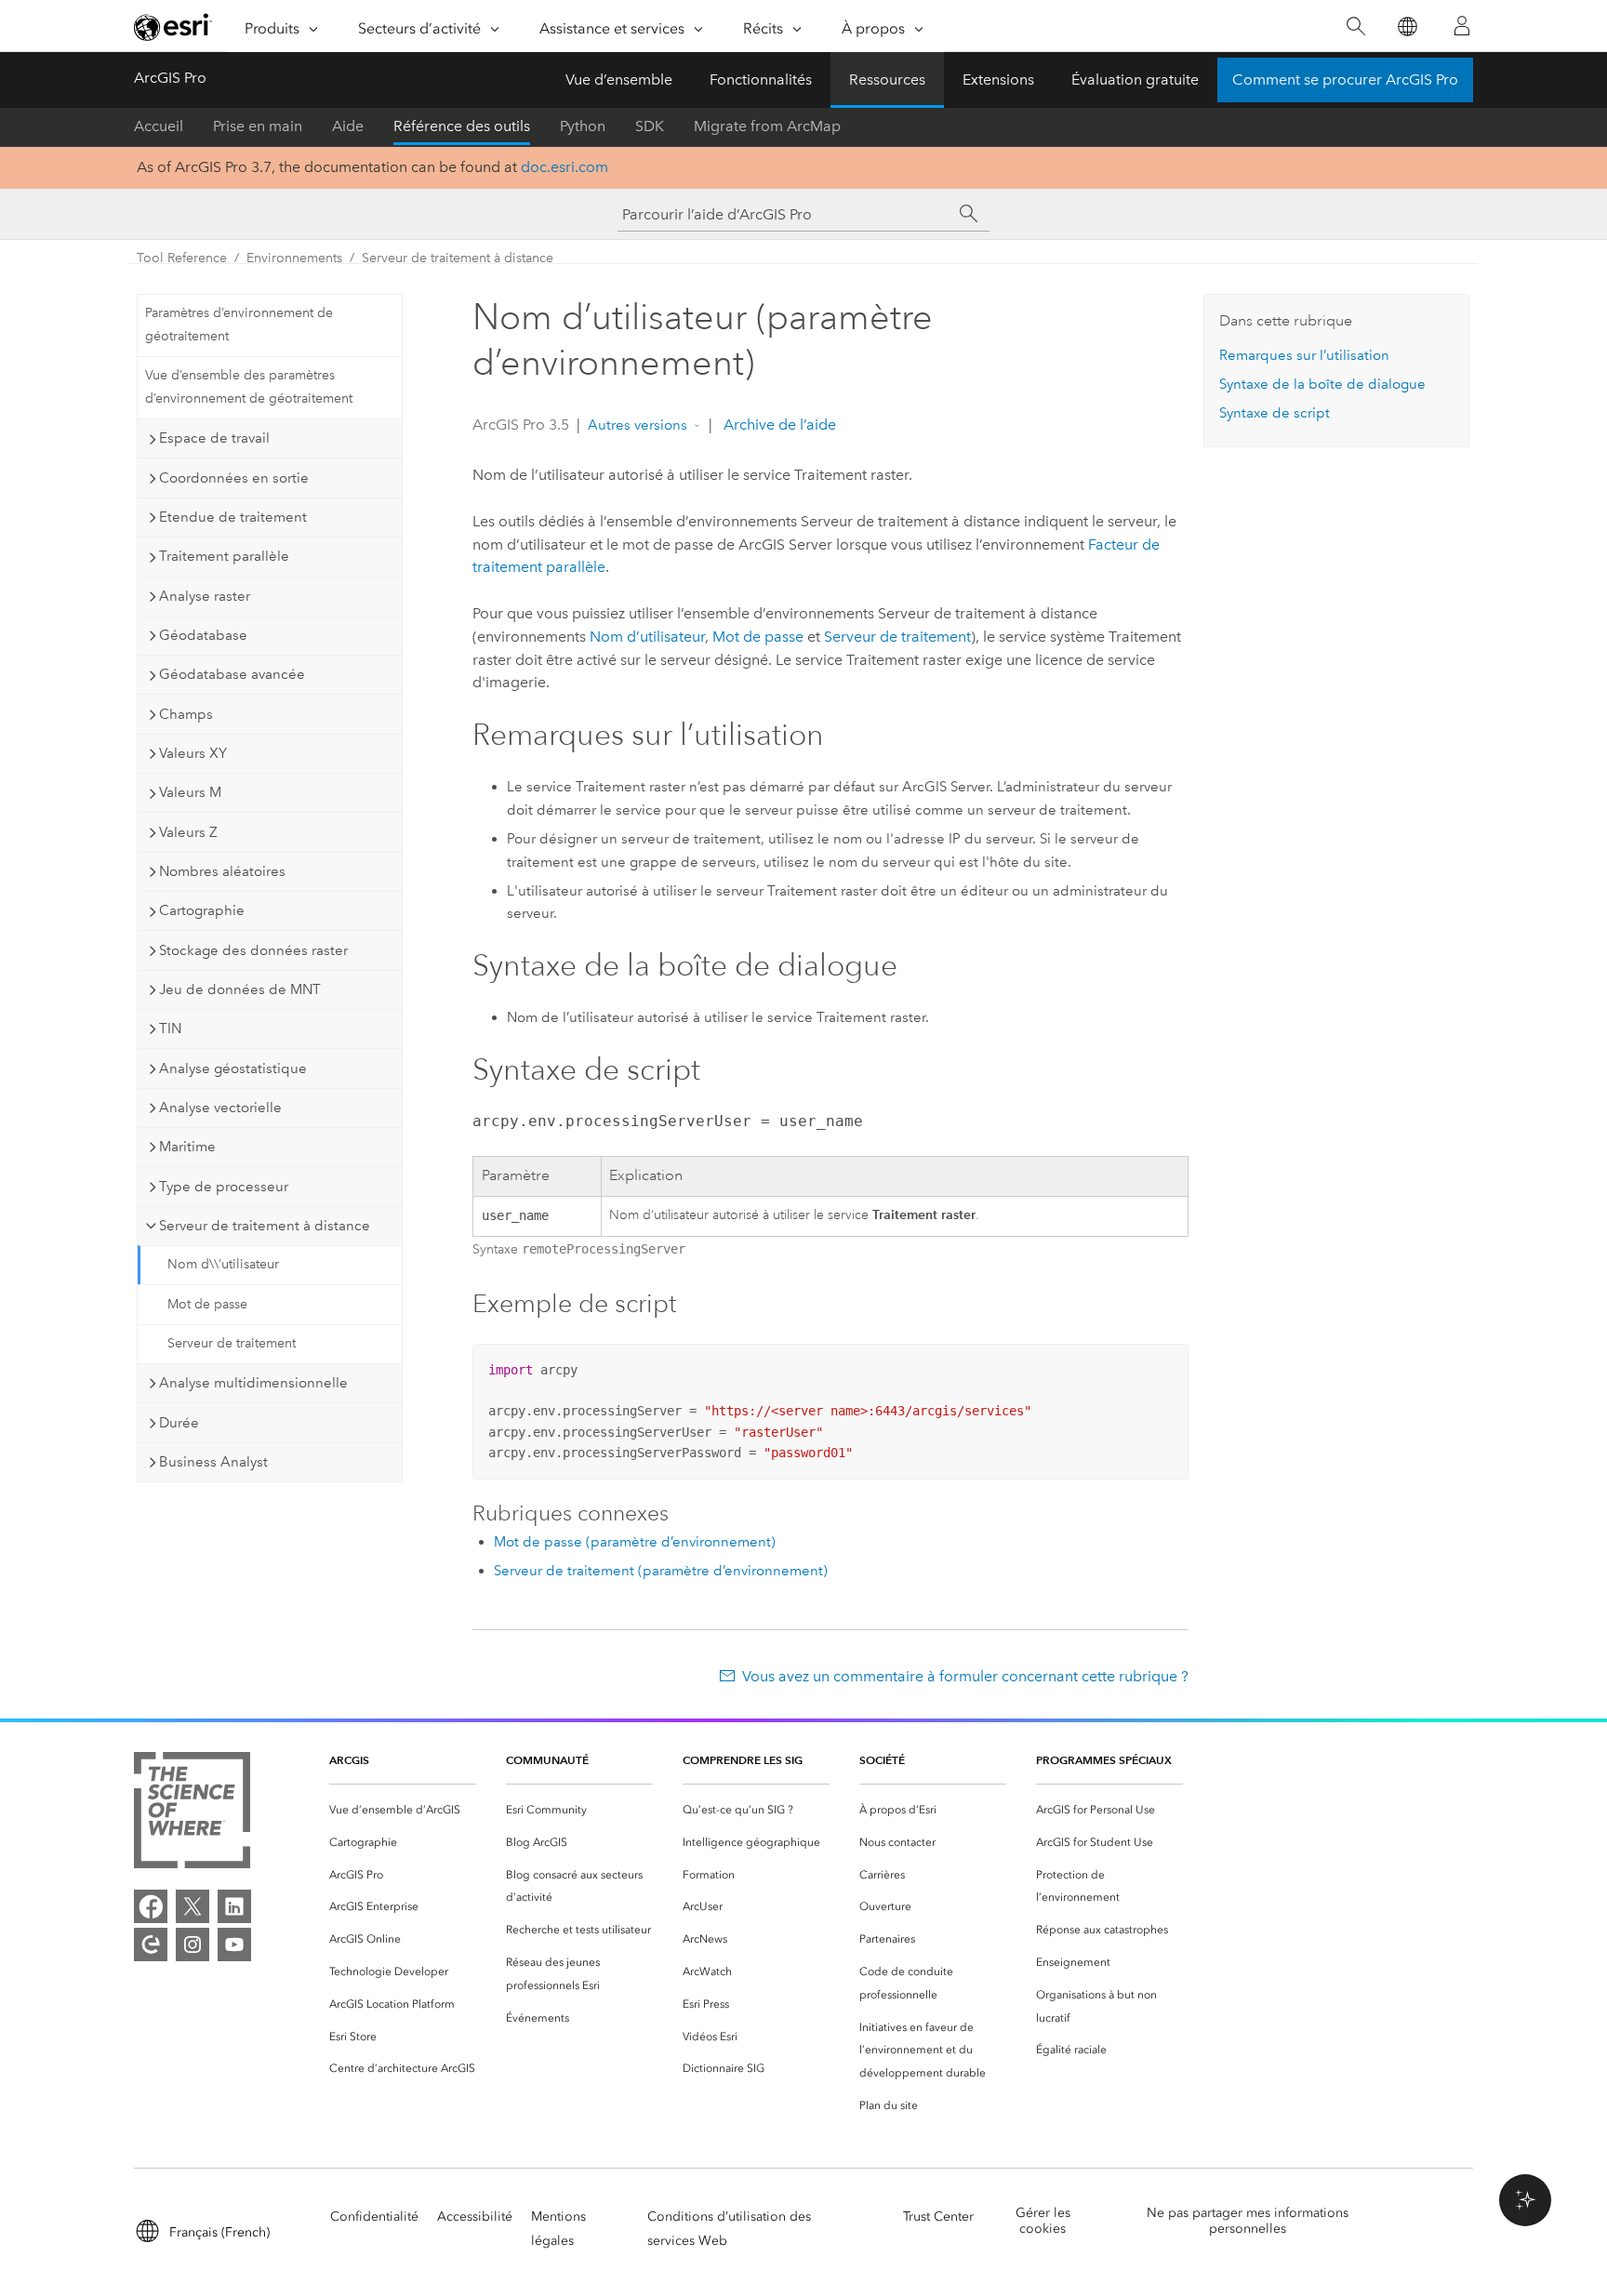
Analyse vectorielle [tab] (220, 1108)
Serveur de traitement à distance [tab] (265, 1226)
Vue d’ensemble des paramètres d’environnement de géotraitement (249, 387)
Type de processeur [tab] (224, 1187)
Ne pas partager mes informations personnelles (1248, 2221)
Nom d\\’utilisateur (223, 1264)
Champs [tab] (186, 714)
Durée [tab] (179, 1423)
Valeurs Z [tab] (188, 832)
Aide (348, 126)
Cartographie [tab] (202, 910)
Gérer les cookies (1043, 2221)
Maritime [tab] (187, 1147)
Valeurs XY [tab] (193, 753)
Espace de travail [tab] (214, 438)
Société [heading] (882, 1760)
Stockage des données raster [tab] (253, 950)
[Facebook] (151, 1906)
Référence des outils (462, 126)
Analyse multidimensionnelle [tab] (253, 1383)
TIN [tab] (170, 1029)
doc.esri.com (564, 167)
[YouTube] (234, 1944)
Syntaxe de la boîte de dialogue (1322, 384)
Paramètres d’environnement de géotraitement (239, 325)
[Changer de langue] (1407, 27)
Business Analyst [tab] (213, 1462)
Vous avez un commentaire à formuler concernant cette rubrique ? (965, 1676)
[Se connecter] (1462, 26)
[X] (193, 1906)
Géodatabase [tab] (203, 635)
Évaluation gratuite (1135, 80)
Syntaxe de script (1275, 413)
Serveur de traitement (232, 1343)
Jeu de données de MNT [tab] (240, 989)
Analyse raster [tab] (205, 596)
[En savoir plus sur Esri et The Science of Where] (192, 1814)
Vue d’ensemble (619, 80)
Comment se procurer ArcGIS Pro (1345, 80)
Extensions (998, 80)
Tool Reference (182, 258)
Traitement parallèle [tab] (224, 556)
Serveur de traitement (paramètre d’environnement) (661, 1571)
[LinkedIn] (234, 1906)
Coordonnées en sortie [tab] (234, 478)
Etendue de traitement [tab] (233, 517)
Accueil (159, 126)
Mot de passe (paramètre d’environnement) (635, 1542)
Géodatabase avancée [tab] (232, 674)
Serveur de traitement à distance (458, 258)
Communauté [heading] (547, 1760)
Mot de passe (207, 1304)
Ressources (887, 80)
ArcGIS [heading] (349, 1760)
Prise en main (258, 126)
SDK (650, 126)
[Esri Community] (151, 1944)
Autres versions (637, 425)
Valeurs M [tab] (190, 792)
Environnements (294, 258)
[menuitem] (403, 1810)
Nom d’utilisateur (647, 637)
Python (583, 126)
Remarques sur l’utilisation (1304, 355)
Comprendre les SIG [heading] (743, 1760)
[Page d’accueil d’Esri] (173, 27)
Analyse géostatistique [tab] (233, 1068)
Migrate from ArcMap (767, 126)
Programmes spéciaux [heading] (1104, 1760)
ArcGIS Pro (170, 78)
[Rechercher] (1355, 27)
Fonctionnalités (761, 80)
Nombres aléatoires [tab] (222, 871)
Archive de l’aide (778, 425)
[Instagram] (193, 1944)
